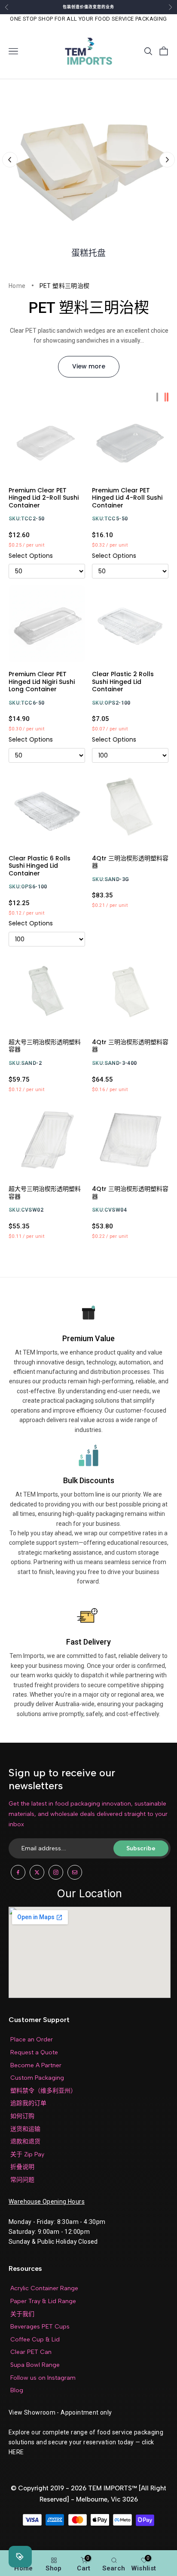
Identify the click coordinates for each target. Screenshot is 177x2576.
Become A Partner (36, 2065)
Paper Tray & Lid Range (43, 2301)
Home (17, 286)
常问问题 (22, 2180)
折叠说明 (22, 2167)
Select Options (31, 556)
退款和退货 (25, 2142)
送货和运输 (25, 2129)
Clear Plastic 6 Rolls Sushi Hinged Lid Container (40, 866)
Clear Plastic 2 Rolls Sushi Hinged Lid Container (123, 682)
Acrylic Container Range (44, 2288)
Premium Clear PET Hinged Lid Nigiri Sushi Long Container (42, 682)
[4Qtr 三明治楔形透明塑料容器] (130, 808)
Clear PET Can (31, 2352)
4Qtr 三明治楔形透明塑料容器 (130, 862)
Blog (17, 2390)
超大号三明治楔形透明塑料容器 (45, 1046)
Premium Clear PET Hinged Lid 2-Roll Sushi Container (44, 498)
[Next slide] (167, 160)
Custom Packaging (37, 2078)
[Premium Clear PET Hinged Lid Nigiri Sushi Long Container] (47, 624)
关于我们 (22, 2314)
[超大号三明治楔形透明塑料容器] (47, 992)
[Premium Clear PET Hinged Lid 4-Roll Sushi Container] (130, 440)
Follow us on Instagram (43, 2378)
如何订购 (22, 2116)
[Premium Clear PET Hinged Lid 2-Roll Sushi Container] (47, 440)
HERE (16, 2452)
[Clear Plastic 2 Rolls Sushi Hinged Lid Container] (130, 624)
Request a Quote (34, 2052)
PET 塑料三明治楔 (65, 286)
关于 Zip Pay (27, 2154)
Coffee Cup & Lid (35, 2339)
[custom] (18, 1872)
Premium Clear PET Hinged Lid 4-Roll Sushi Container (127, 498)
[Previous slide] (10, 160)
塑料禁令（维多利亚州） (43, 2091)
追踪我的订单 (28, 2103)
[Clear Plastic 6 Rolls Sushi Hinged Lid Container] (47, 808)
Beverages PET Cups (40, 2327)
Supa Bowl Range (35, 2365)
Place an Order (32, 2039)
